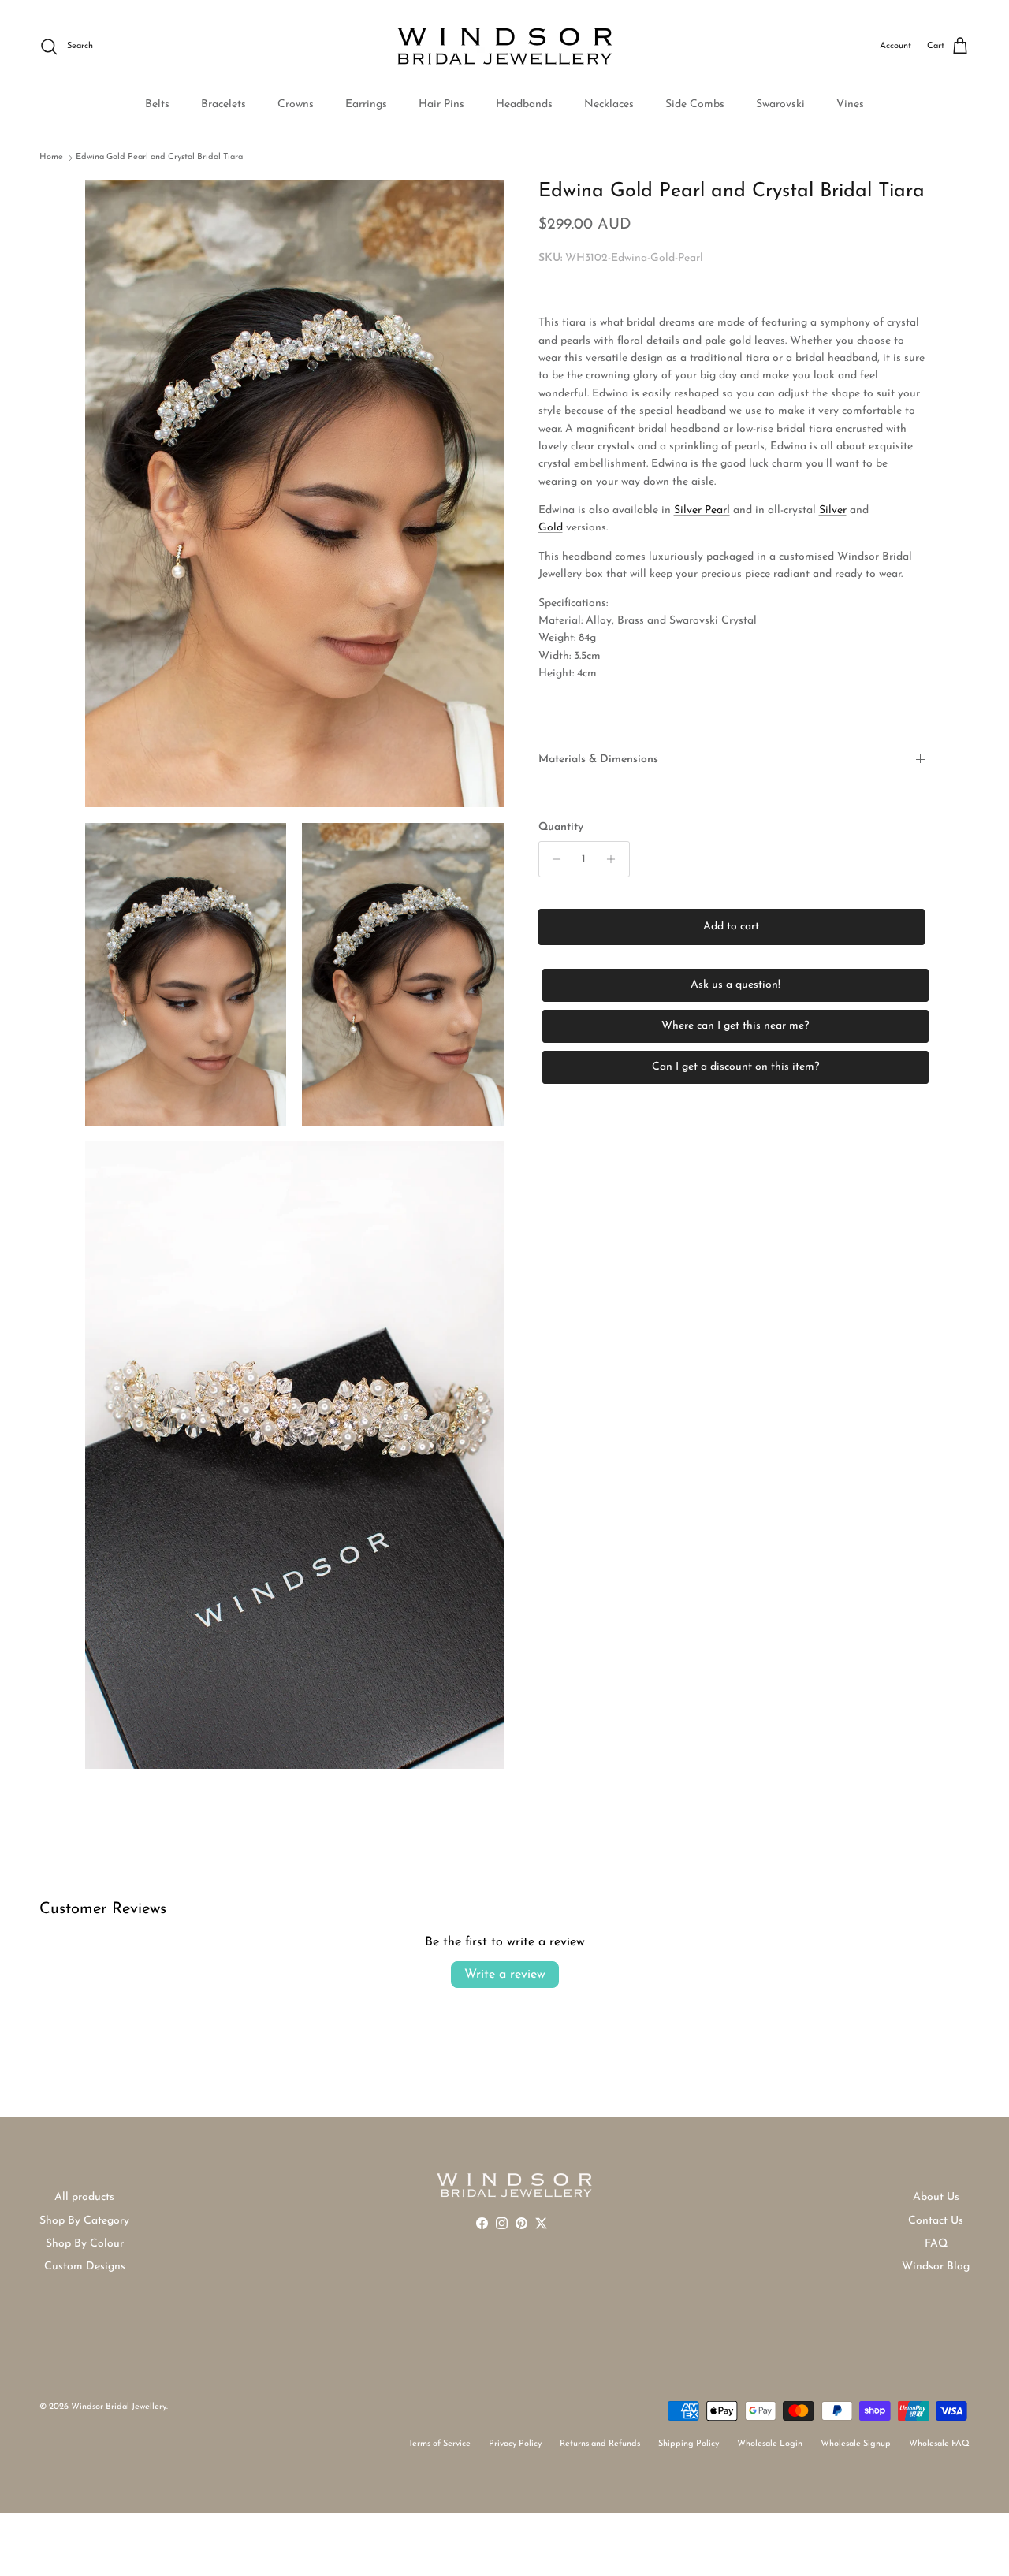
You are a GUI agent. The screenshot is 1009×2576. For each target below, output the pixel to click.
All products (84, 2197)
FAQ (936, 2244)
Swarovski (780, 104)
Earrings (366, 104)
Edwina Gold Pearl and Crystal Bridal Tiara (159, 157)
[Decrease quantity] (553, 859)
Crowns (296, 104)
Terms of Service (439, 2444)
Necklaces (609, 104)
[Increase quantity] (615, 859)
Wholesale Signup (856, 2444)
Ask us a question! (735, 985)
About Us (936, 2197)
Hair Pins (441, 104)
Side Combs (695, 104)
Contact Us (936, 2221)
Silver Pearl (702, 510)
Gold (551, 528)
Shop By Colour (85, 2244)
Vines (850, 104)
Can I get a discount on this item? (735, 1067)
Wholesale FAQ (939, 2444)
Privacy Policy (515, 2444)
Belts (157, 104)
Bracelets (223, 104)
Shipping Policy (689, 2444)
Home (51, 157)
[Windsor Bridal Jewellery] (505, 47)
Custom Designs (85, 2267)
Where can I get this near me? (735, 1026)
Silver (833, 510)
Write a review (505, 1975)
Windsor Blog (936, 2267)
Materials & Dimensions (598, 759)
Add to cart (731, 927)
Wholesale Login (770, 2444)
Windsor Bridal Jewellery (119, 2407)
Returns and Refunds (600, 2444)
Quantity (561, 826)
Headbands (524, 104)
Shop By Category (84, 2221)
